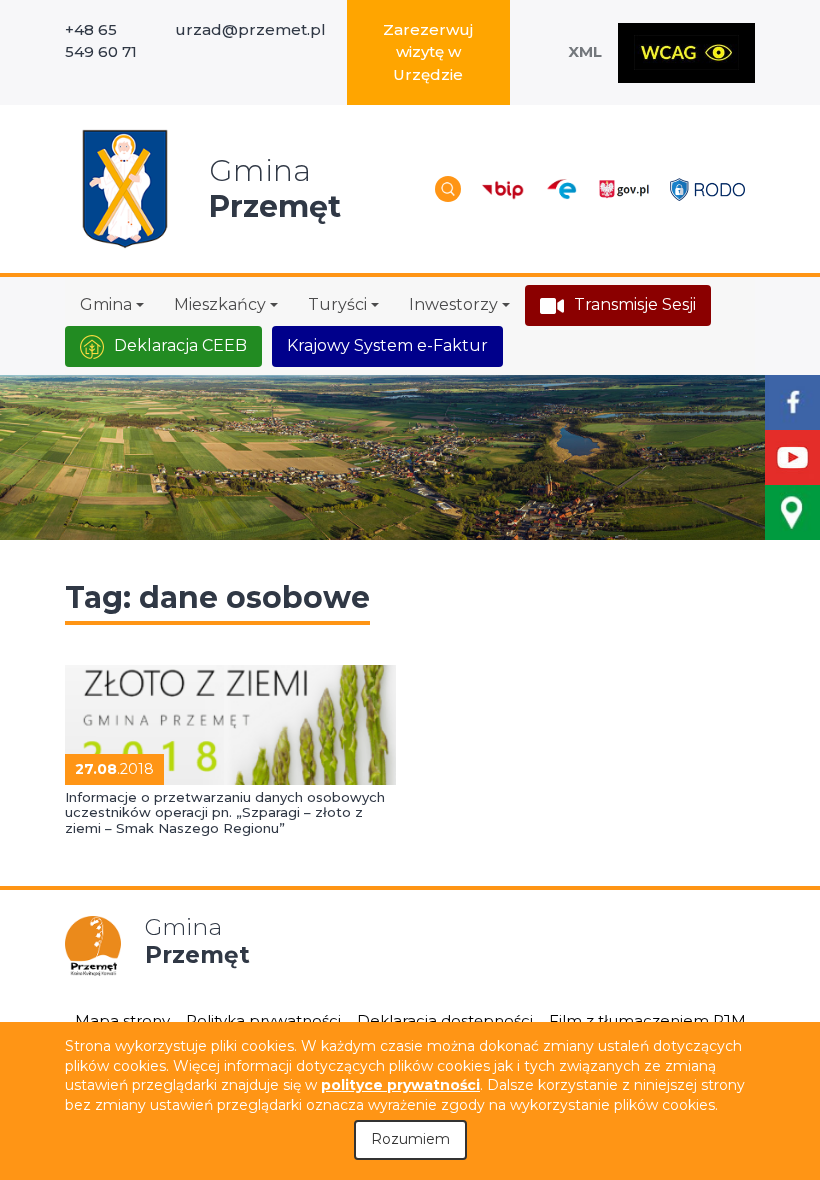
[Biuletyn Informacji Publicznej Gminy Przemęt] (503, 189)
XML (585, 51)
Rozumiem (410, 1139)
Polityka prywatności (263, 1020)
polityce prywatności (400, 1085)
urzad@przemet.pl (250, 29)
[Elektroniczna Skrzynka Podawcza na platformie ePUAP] (560, 189)
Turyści (337, 304)
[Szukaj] (448, 189)
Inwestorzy (453, 304)
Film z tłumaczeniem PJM (647, 1020)
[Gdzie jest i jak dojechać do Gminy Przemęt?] (792, 512)
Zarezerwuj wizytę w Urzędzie (428, 52)
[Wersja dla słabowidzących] (686, 53)
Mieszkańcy (220, 304)
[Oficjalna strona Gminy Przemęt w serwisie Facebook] (792, 402)
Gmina (106, 304)
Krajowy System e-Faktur (387, 345)
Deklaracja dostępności (445, 1020)
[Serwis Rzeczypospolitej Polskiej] (623, 189)
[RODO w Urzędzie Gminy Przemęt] (707, 188)
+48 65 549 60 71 (101, 41)
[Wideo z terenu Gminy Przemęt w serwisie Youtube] (792, 457)
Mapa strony (122, 1020)
